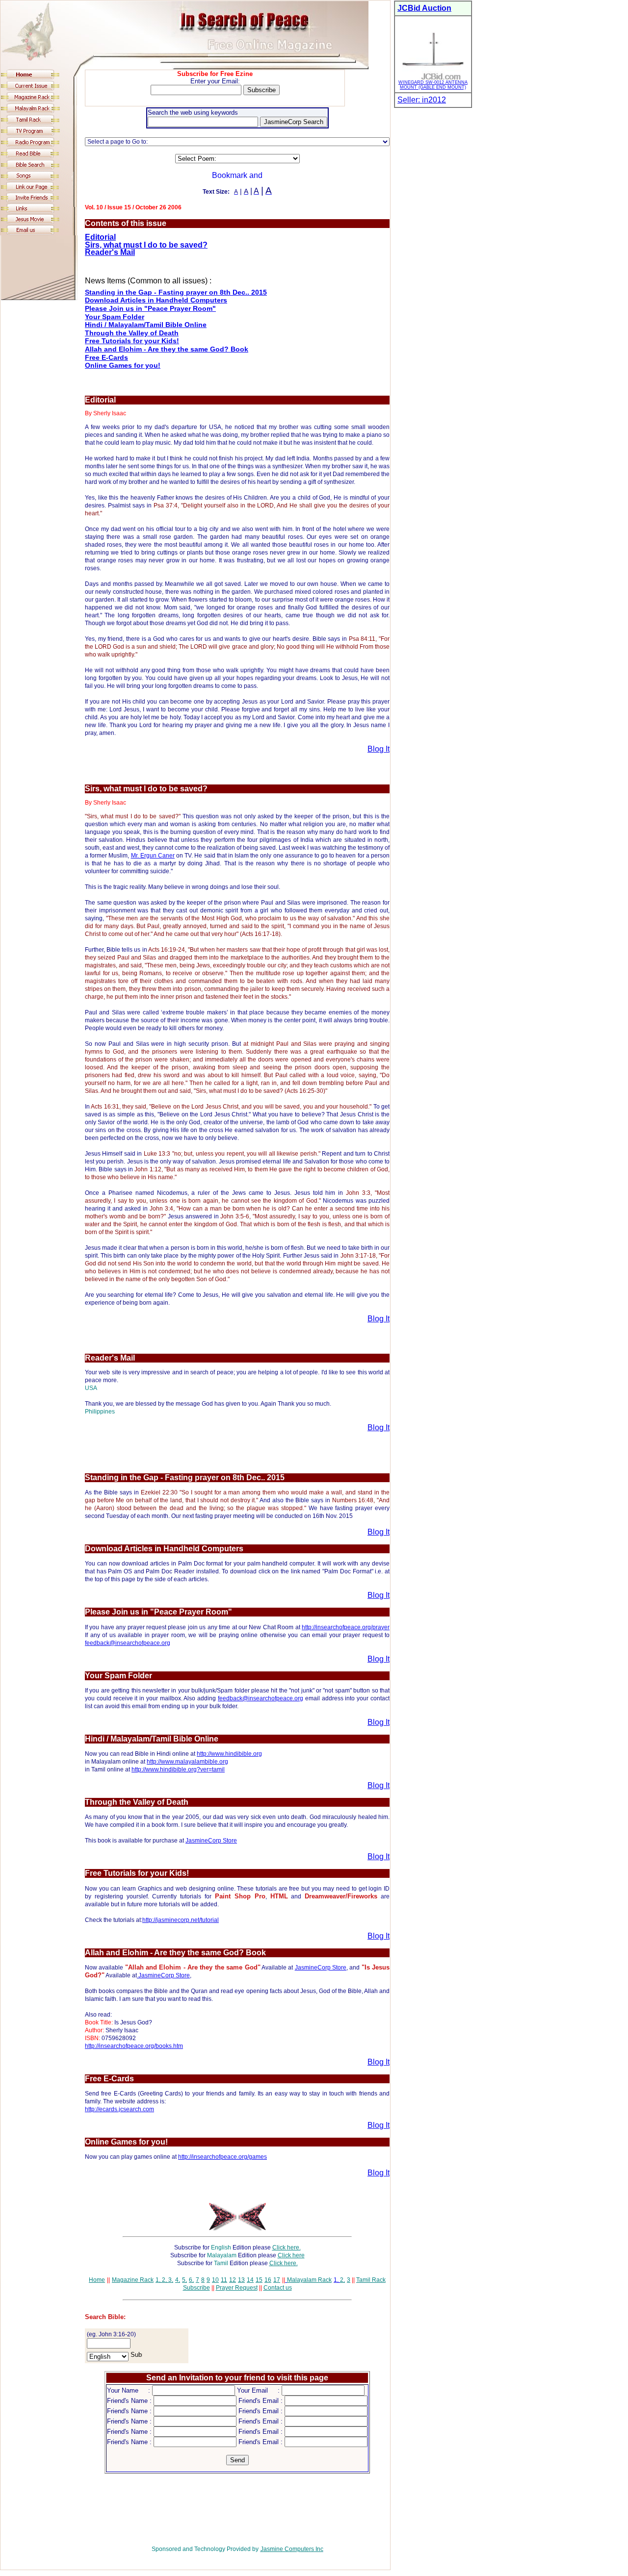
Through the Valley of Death (132, 333)
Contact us (278, 2288)
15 (259, 2280)
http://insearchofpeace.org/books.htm (134, 2046)
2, (164, 2280)
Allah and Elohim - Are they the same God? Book (167, 349)
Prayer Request (237, 2288)
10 (215, 2280)
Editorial (100, 237)
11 (224, 2280)
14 (250, 2280)
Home (97, 2280)
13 (241, 2280)
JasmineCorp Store (211, 1841)
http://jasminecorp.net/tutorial (181, 1920)
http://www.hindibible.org (229, 1754)
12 (233, 2280)
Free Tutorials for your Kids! (132, 341)
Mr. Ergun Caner (153, 856)
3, (170, 2280)
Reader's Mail (110, 252)
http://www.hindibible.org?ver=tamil (178, 1769)
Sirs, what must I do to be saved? (146, 245)
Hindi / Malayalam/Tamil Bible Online (146, 325)
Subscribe (196, 2288)
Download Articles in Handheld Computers (156, 300)
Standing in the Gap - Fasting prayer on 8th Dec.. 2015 (176, 292)
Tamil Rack (371, 2280)
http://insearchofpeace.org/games (222, 2157)
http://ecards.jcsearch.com (119, 2109)
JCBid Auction (424, 8)
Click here (291, 2255)
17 (277, 2280)
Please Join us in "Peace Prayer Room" (150, 308)
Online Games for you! (123, 365)
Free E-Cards (106, 357)
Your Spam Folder (115, 317)
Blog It (379, 749)
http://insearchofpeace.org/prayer (346, 1627)
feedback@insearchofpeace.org (128, 1643)
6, (191, 2280)
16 (268, 2280)
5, (184, 2280)
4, (178, 2280)
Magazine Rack (133, 2280)
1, (158, 2280)
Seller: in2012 (422, 100)
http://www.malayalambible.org (187, 1762)
